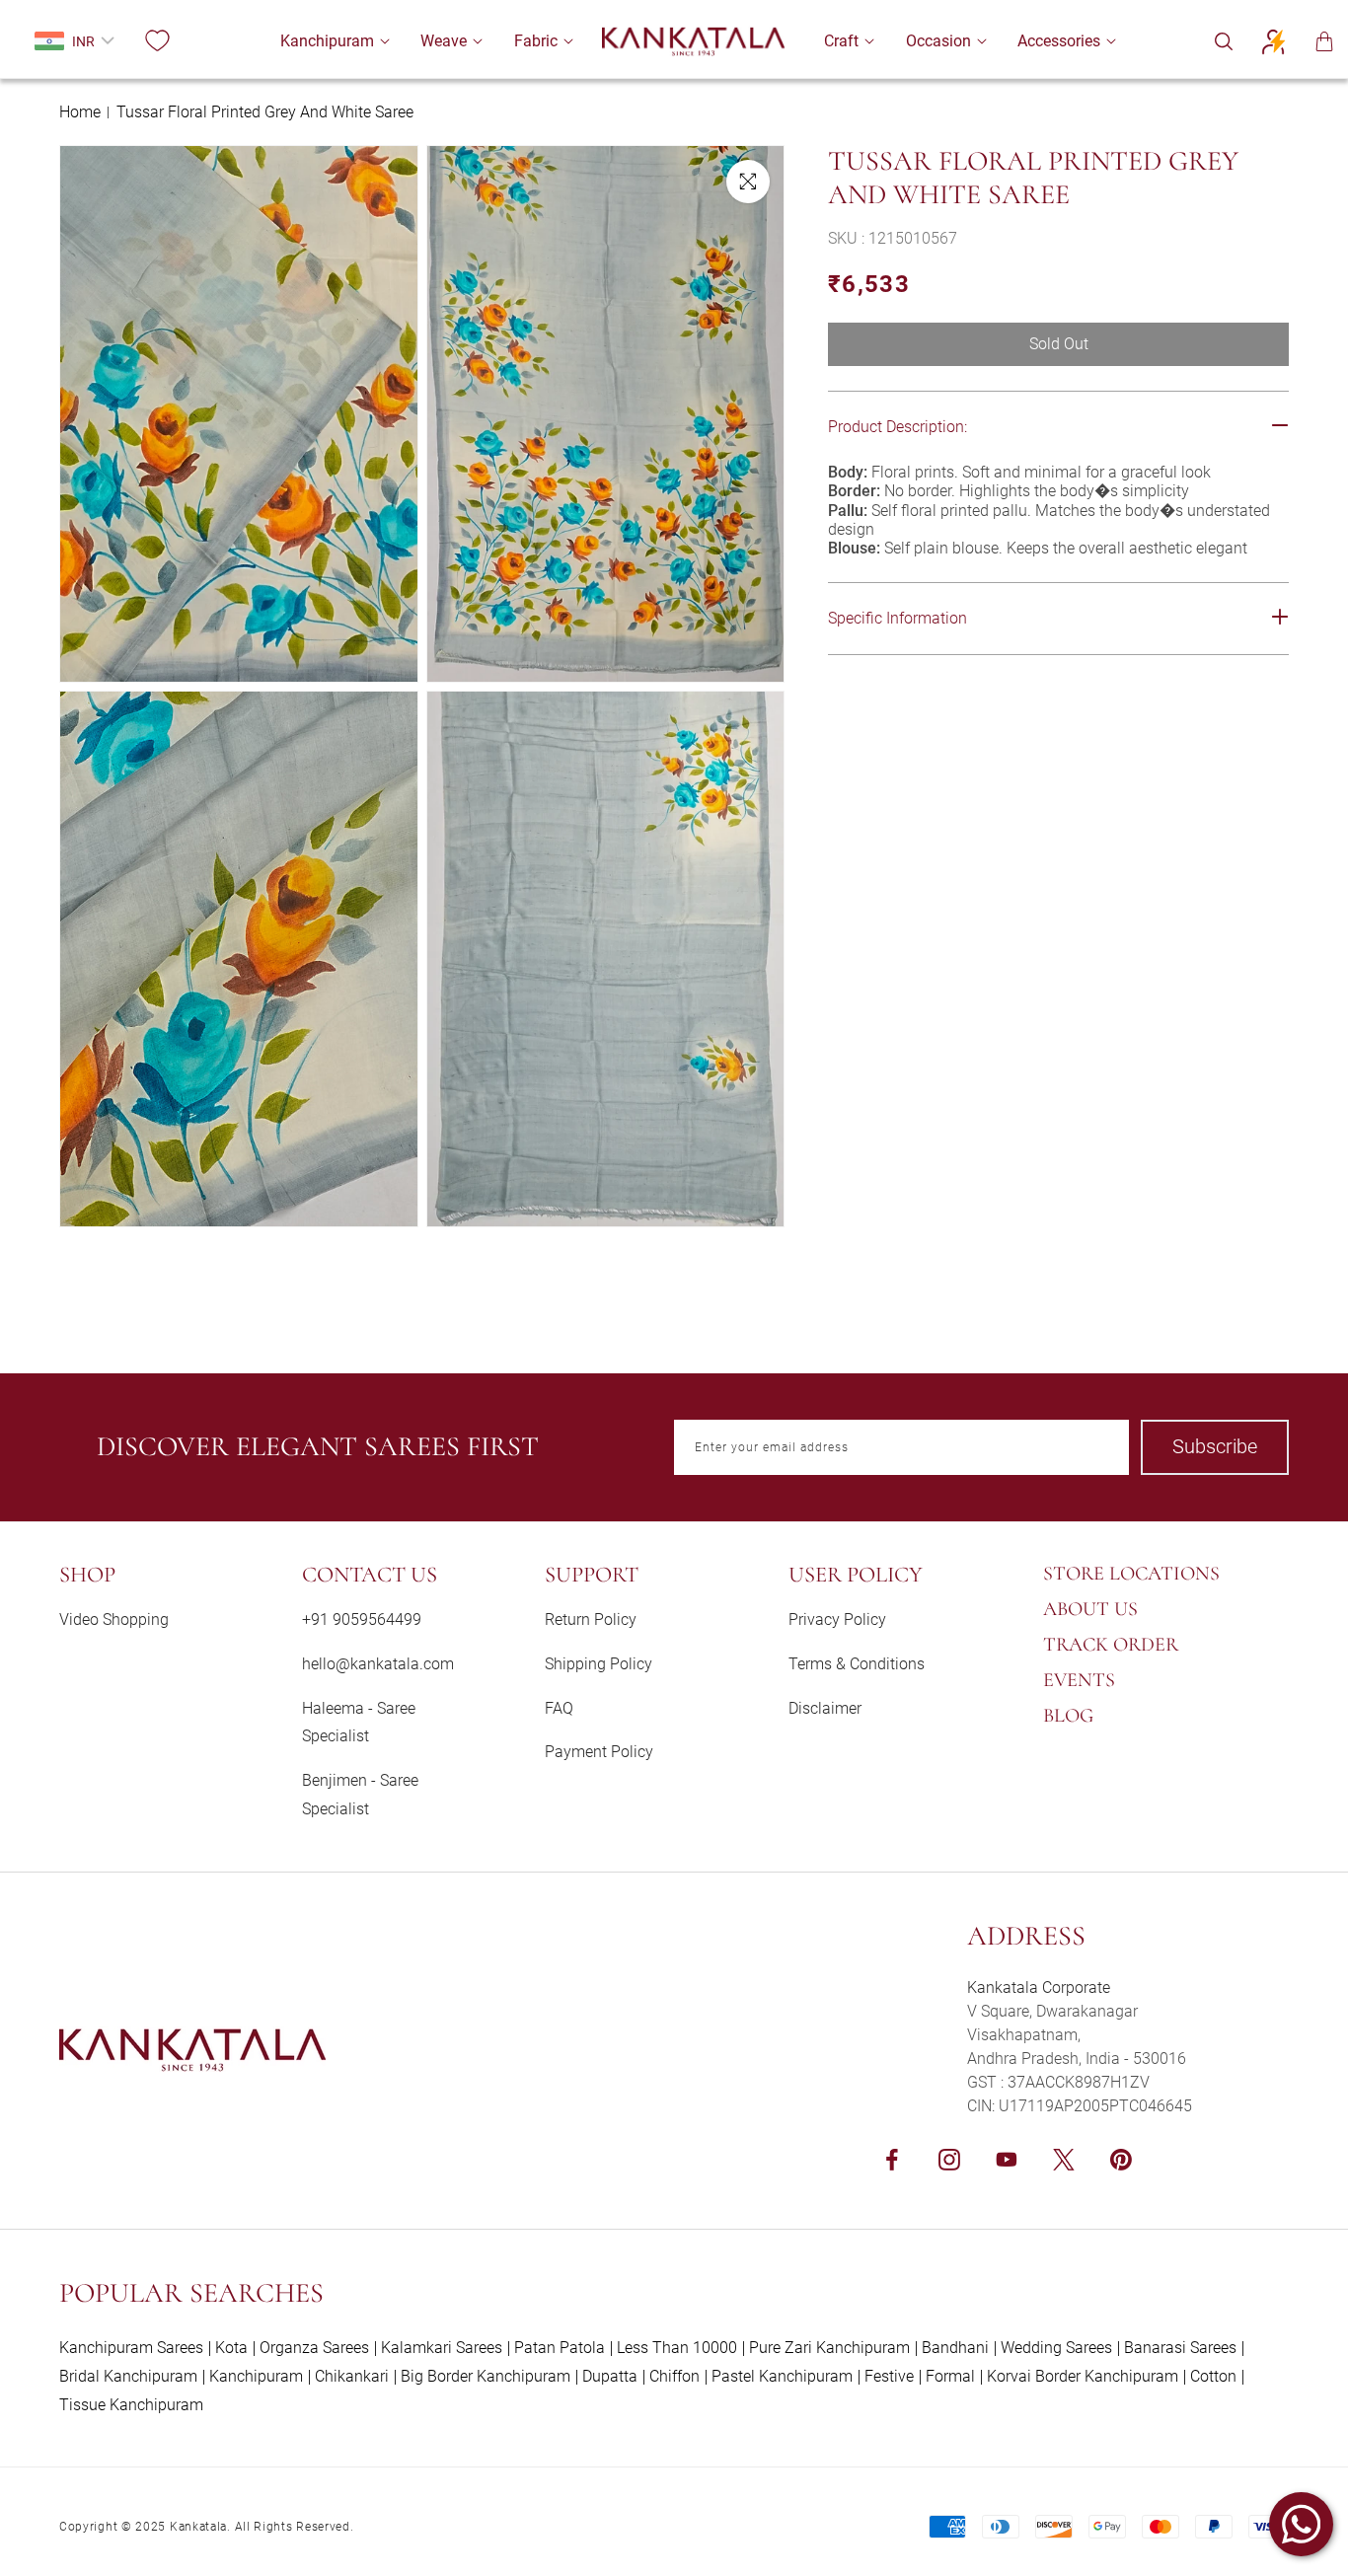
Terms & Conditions (857, 1664)
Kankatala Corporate (1039, 1987)
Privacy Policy (837, 1619)
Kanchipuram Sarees (131, 2348)
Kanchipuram (256, 2376)
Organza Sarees (314, 2348)
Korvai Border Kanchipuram (1083, 2376)
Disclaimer (825, 1708)
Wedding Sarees (1056, 2348)
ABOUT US (1090, 1609)
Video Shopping (114, 1619)
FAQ (559, 1708)
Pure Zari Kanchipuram (829, 2348)
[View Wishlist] (157, 41)
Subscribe (1215, 1446)
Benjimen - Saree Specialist (360, 1795)
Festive (889, 2376)
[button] (327, 41)
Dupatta (610, 2376)
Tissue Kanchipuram (131, 2405)
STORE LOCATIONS (1131, 1574)
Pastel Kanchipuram (782, 2376)
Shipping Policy (599, 1664)
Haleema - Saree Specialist (359, 1723)
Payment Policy (599, 1752)
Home (80, 112)
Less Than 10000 (677, 2348)
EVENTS (1079, 1680)
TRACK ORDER (1111, 1645)
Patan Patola (560, 2348)
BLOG (1068, 1716)
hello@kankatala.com (378, 1664)
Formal (950, 2376)
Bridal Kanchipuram (128, 2376)
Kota (231, 2348)
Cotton (1213, 2376)
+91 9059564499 (362, 1619)
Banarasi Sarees (1180, 2348)
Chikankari (352, 2376)
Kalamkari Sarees (442, 2348)
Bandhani (955, 2348)
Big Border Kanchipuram (486, 2376)
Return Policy (591, 1619)
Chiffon (674, 2376)
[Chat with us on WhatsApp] (1301, 2524)
